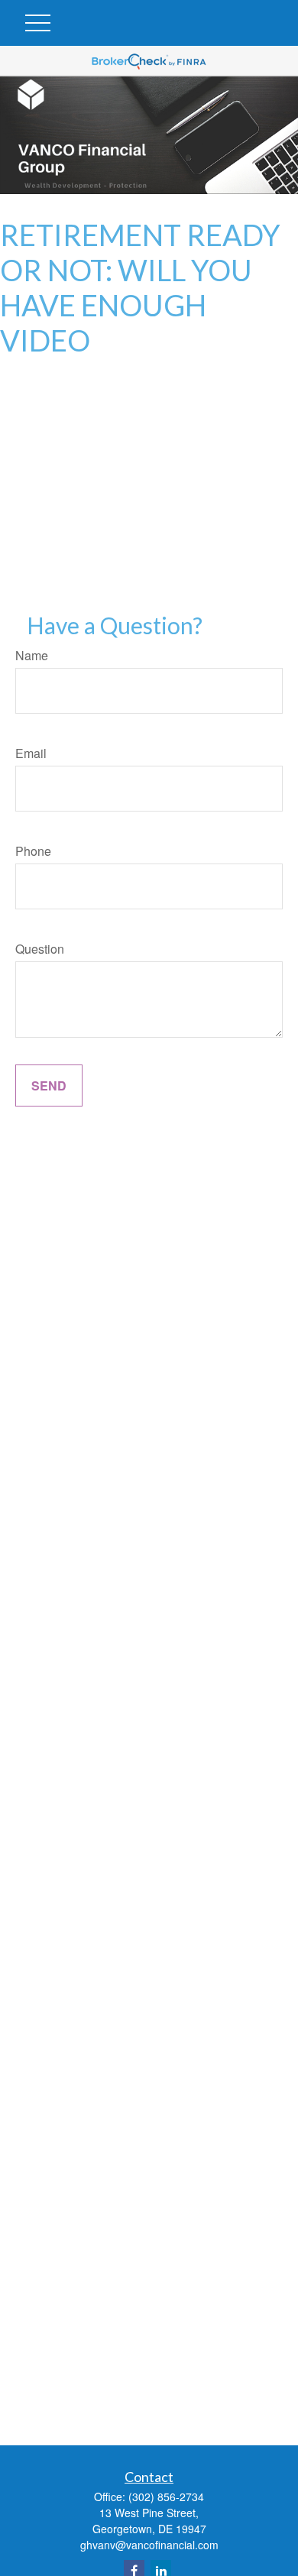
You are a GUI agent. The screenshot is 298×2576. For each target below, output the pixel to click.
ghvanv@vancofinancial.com (149, 2545)
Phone (33, 851)
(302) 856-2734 (166, 2497)
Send (49, 1085)
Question (40, 949)
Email (31, 753)
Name (32, 655)
